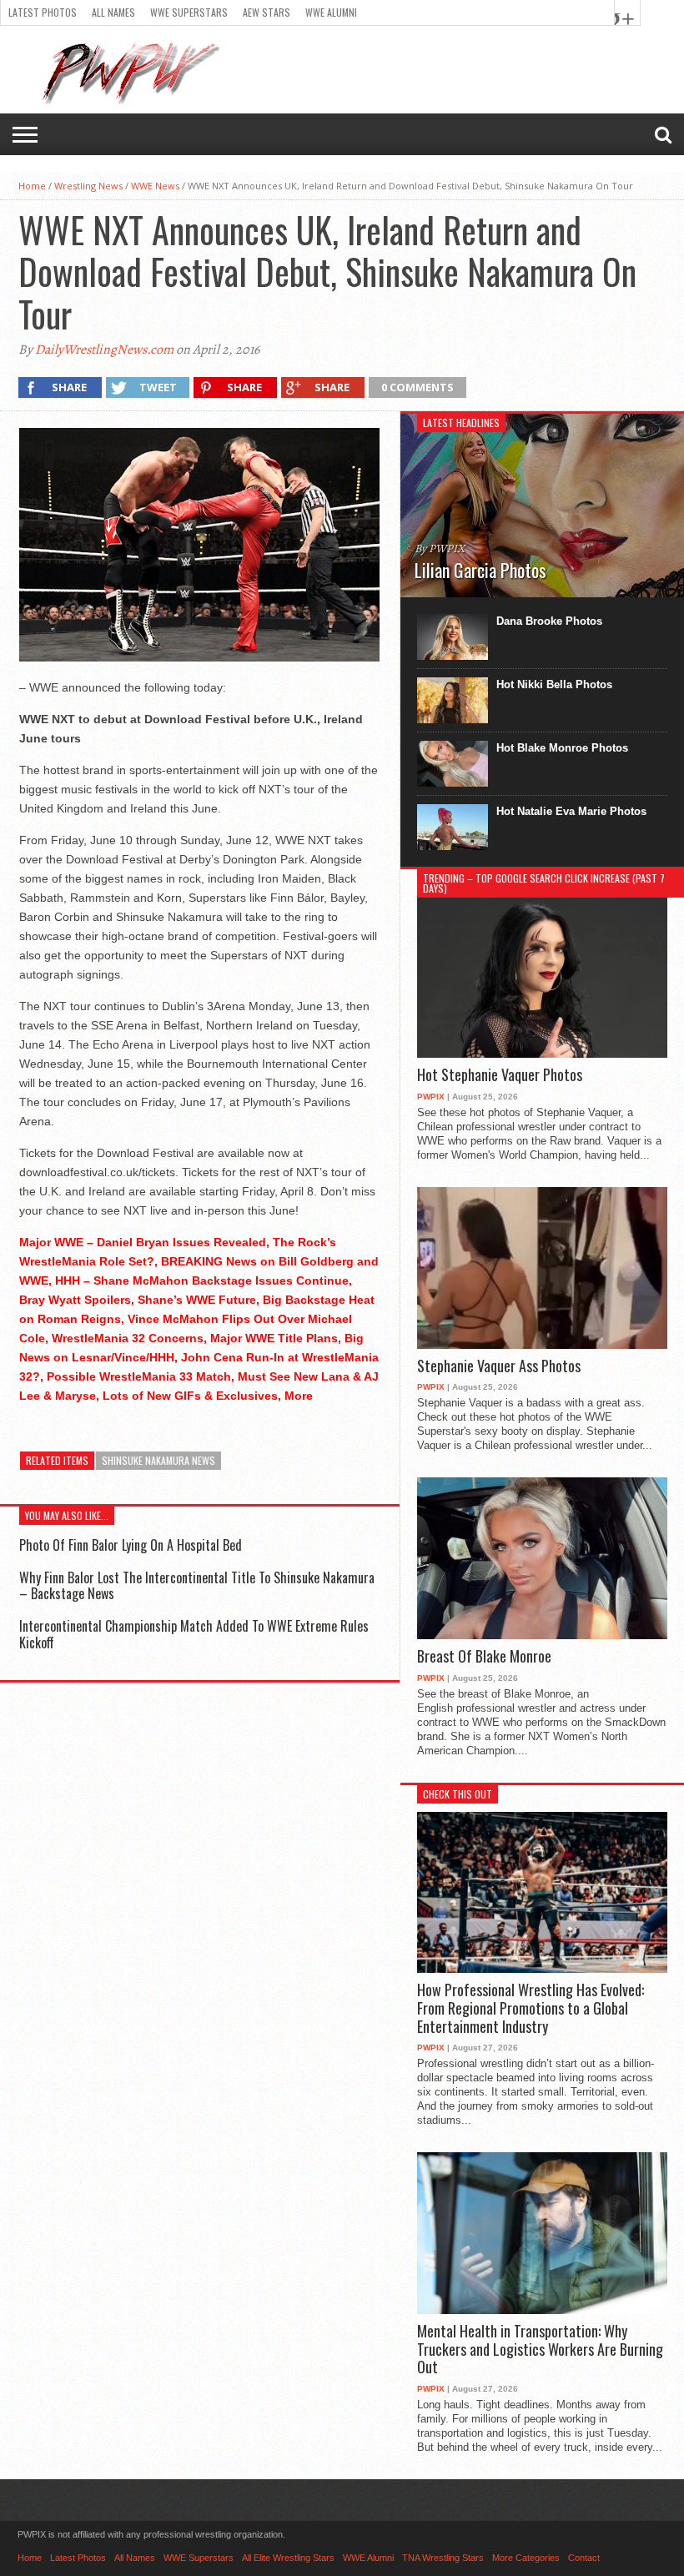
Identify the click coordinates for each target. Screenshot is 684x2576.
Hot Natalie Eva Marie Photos (571, 811)
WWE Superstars (189, 12)
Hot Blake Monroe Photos (562, 748)
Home (32, 186)
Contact (584, 2558)
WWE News (155, 186)
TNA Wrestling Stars (443, 2558)
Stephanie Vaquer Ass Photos (499, 1366)
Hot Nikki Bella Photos (554, 684)
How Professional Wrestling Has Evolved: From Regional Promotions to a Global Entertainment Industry (531, 2008)
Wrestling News (88, 186)
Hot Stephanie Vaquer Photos (500, 1075)
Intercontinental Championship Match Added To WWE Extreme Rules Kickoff (194, 1634)
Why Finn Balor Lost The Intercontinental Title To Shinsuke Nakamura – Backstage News (197, 1585)
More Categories (526, 2558)
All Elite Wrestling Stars (288, 2558)
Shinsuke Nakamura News (158, 1460)
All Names (113, 12)
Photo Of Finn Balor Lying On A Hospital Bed (131, 1545)
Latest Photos (43, 12)
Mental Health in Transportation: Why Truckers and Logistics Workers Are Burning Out (540, 2350)
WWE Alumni (331, 12)
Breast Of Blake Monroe (484, 1657)
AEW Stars (267, 12)
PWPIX (431, 1097)
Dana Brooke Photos (549, 621)
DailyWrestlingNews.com (104, 350)
